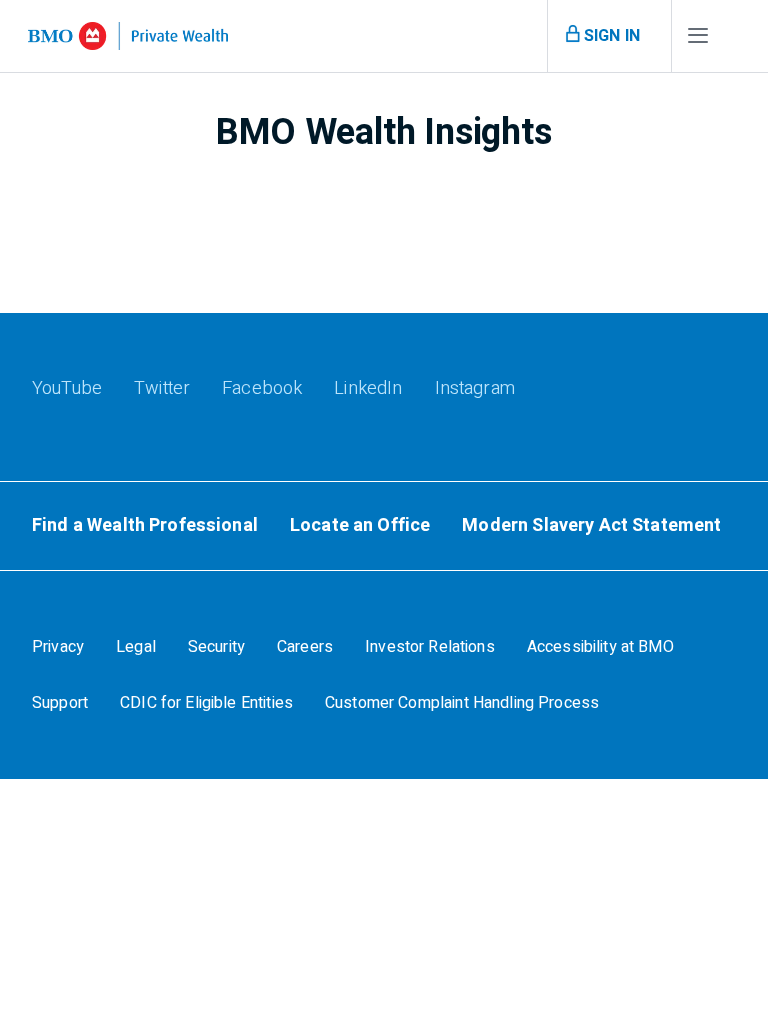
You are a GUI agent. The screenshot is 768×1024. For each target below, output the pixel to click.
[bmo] (128, 36)
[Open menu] (698, 40)
